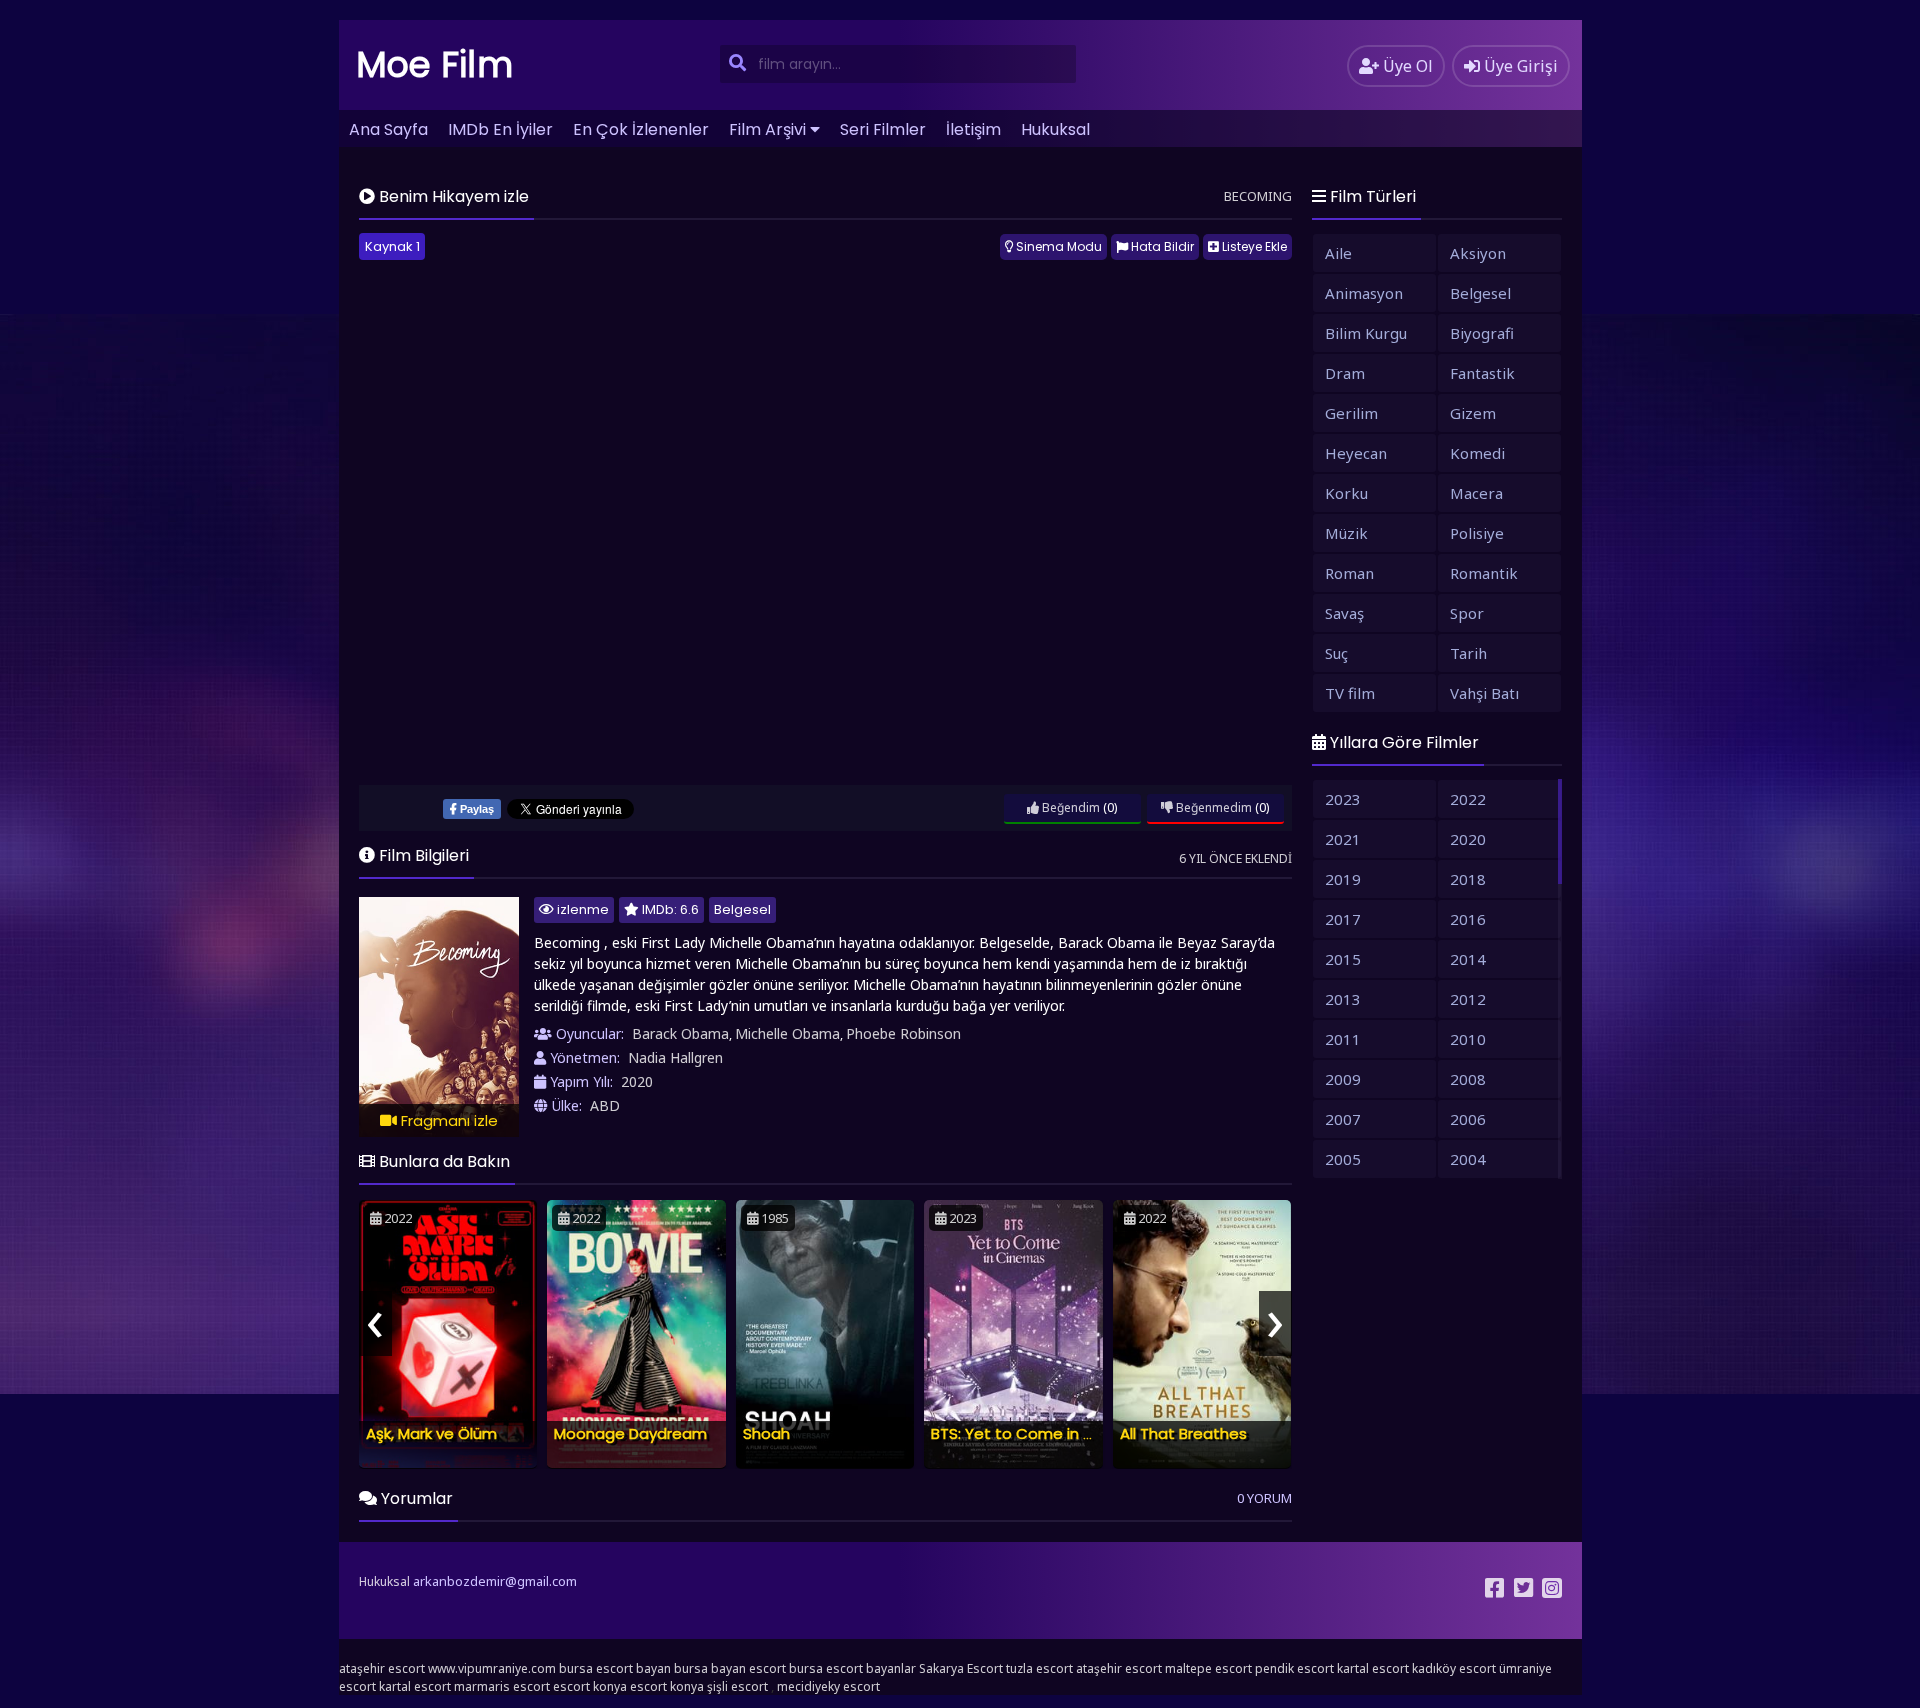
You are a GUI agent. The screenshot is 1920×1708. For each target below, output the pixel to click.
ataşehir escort (382, 1668)
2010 (1468, 1039)
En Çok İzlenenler (641, 129)
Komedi (1477, 453)
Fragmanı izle (447, 1120)
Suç (1336, 653)
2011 (1343, 1039)
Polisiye (1477, 533)
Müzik (1346, 533)
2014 (1468, 959)
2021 (1343, 839)
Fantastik (1482, 373)
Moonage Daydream (630, 1433)
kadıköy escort (1454, 1668)
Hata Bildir (1161, 246)
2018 (1468, 879)
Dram (1345, 373)
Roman (1349, 573)
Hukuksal (1055, 129)
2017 (1343, 919)
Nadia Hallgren (675, 1057)
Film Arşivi (767, 129)
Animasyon (1364, 293)
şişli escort (737, 1686)
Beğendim (1069, 807)
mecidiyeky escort (828, 1686)
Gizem (1473, 413)
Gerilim (1351, 413)
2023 (1343, 799)
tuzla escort (1039, 1668)
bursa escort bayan (615, 1668)
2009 (1343, 1079)
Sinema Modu (1057, 246)
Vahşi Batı (1484, 693)
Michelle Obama (787, 1033)
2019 (1343, 879)
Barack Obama (680, 1033)
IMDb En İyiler (500, 129)
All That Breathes (1183, 1433)
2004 (1468, 1159)
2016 (1468, 919)
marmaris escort (502, 1686)
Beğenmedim (1212, 807)
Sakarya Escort (961, 1668)
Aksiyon (1478, 253)
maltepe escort (1208, 1668)
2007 (1343, 1119)
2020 (637, 1081)
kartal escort (1373, 1668)
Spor (1467, 613)
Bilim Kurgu (1366, 333)
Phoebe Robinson (903, 1033)
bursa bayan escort (730, 1668)
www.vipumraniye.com (492, 1668)
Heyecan (1356, 453)
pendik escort (1294, 1668)
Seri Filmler (883, 129)
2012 (1468, 999)
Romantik (1484, 573)
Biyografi (1482, 333)
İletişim (973, 129)
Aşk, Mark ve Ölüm (431, 1433)
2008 (1468, 1079)
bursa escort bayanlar (852, 1668)
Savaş (1344, 613)
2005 (1343, 1159)
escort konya (590, 1686)
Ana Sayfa (388, 129)
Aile (1338, 253)
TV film (1350, 693)
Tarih (1468, 653)
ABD (605, 1105)
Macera (1476, 493)
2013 (1343, 999)
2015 (1343, 959)
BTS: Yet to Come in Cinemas (1040, 1433)
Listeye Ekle (1253, 246)
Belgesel (742, 909)
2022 (1468, 799)
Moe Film (435, 64)
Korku (1346, 493)
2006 (1468, 1119)
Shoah (766, 1433)
